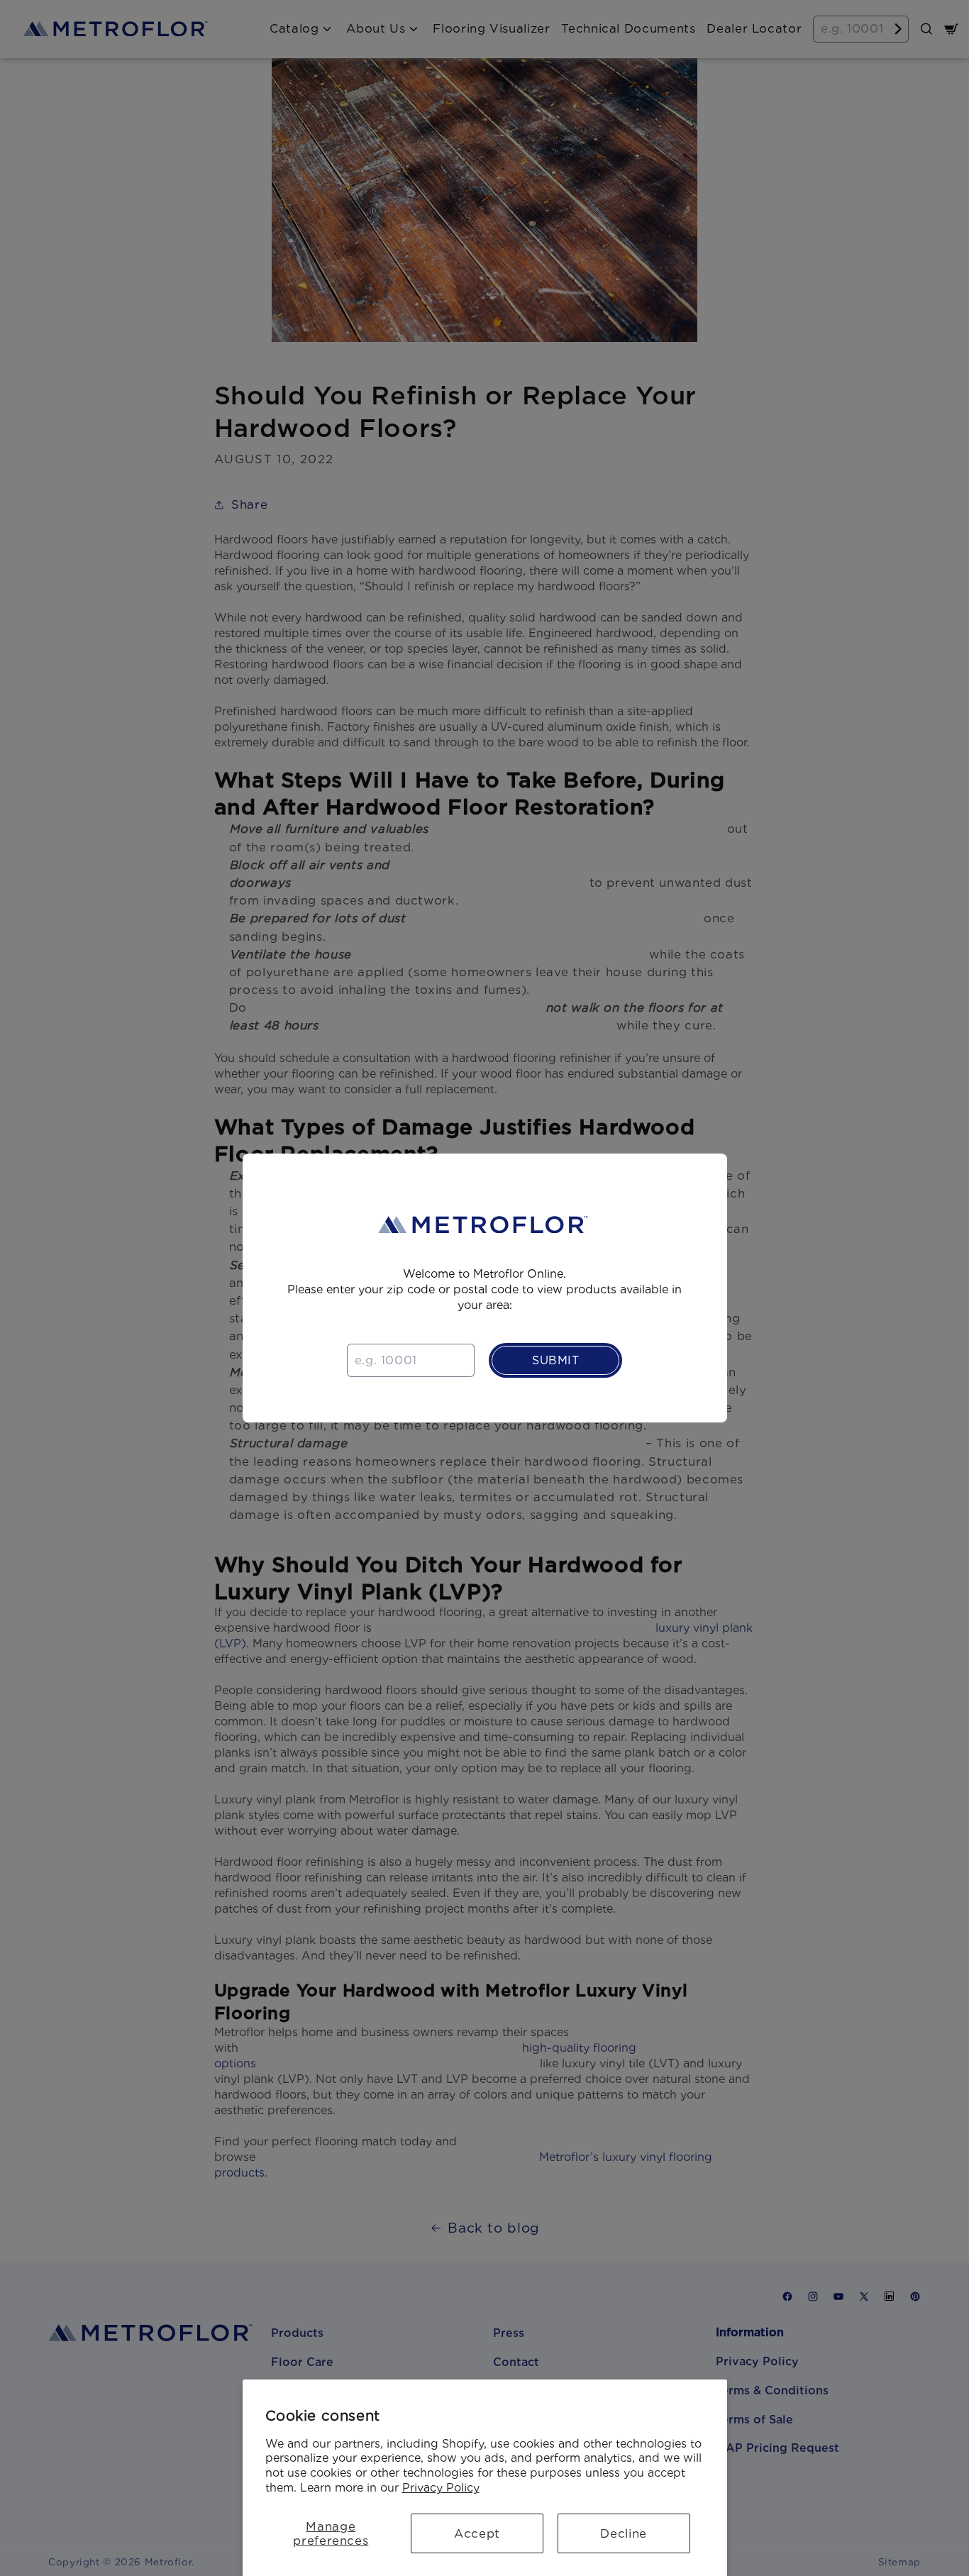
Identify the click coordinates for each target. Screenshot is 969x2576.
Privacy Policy (441, 2488)
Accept (477, 2533)
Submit (556, 1360)
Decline (623, 2533)
